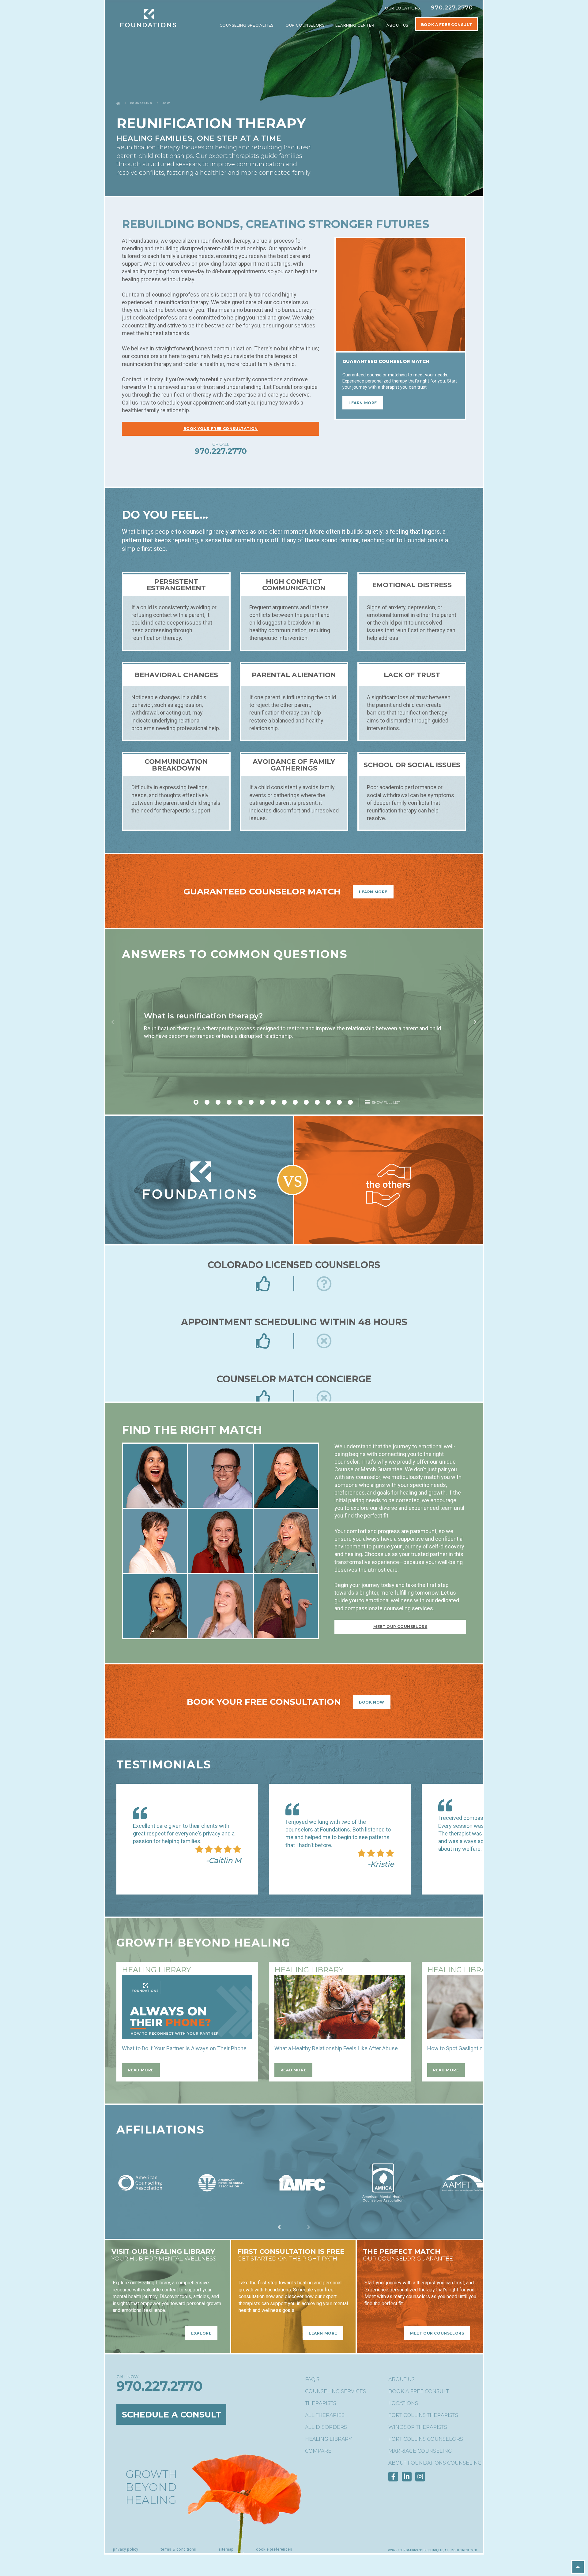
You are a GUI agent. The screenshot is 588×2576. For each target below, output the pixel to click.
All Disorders (326, 2427)
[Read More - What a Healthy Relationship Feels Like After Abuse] (340, 2007)
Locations (403, 2403)
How (166, 103)
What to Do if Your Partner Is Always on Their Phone (184, 2048)
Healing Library (328, 2439)
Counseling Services (335, 2391)
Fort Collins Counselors (426, 2439)
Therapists (321, 2403)
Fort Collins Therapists (423, 2415)
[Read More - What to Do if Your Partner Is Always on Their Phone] (187, 2007)
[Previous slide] (113, 1022)
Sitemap (226, 2549)
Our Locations (403, 8)
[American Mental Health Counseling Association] (383, 2202)
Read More (141, 2070)
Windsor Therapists (418, 2427)
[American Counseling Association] (140, 2202)
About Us (398, 25)
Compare (318, 2451)
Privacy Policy (126, 2549)
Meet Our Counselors (400, 1627)
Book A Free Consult (447, 25)
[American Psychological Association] (221, 2202)
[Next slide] (475, 1022)
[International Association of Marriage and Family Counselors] (302, 2202)
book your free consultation (221, 429)
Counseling (141, 103)
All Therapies (325, 2415)
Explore (201, 2333)
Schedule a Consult (171, 2414)
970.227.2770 (452, 8)
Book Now (372, 1702)
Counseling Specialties (247, 25)
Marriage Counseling (420, 2451)
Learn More (363, 403)
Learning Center (356, 25)
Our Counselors (305, 25)
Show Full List (386, 1103)
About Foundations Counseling (435, 2463)
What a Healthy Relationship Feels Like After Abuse (336, 2048)
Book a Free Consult (419, 2391)
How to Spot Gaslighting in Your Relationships (482, 2048)
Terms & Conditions (179, 2549)
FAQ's (312, 2379)
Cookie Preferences (274, 2549)
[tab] (196, 1102)
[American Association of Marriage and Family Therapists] (464, 2202)
